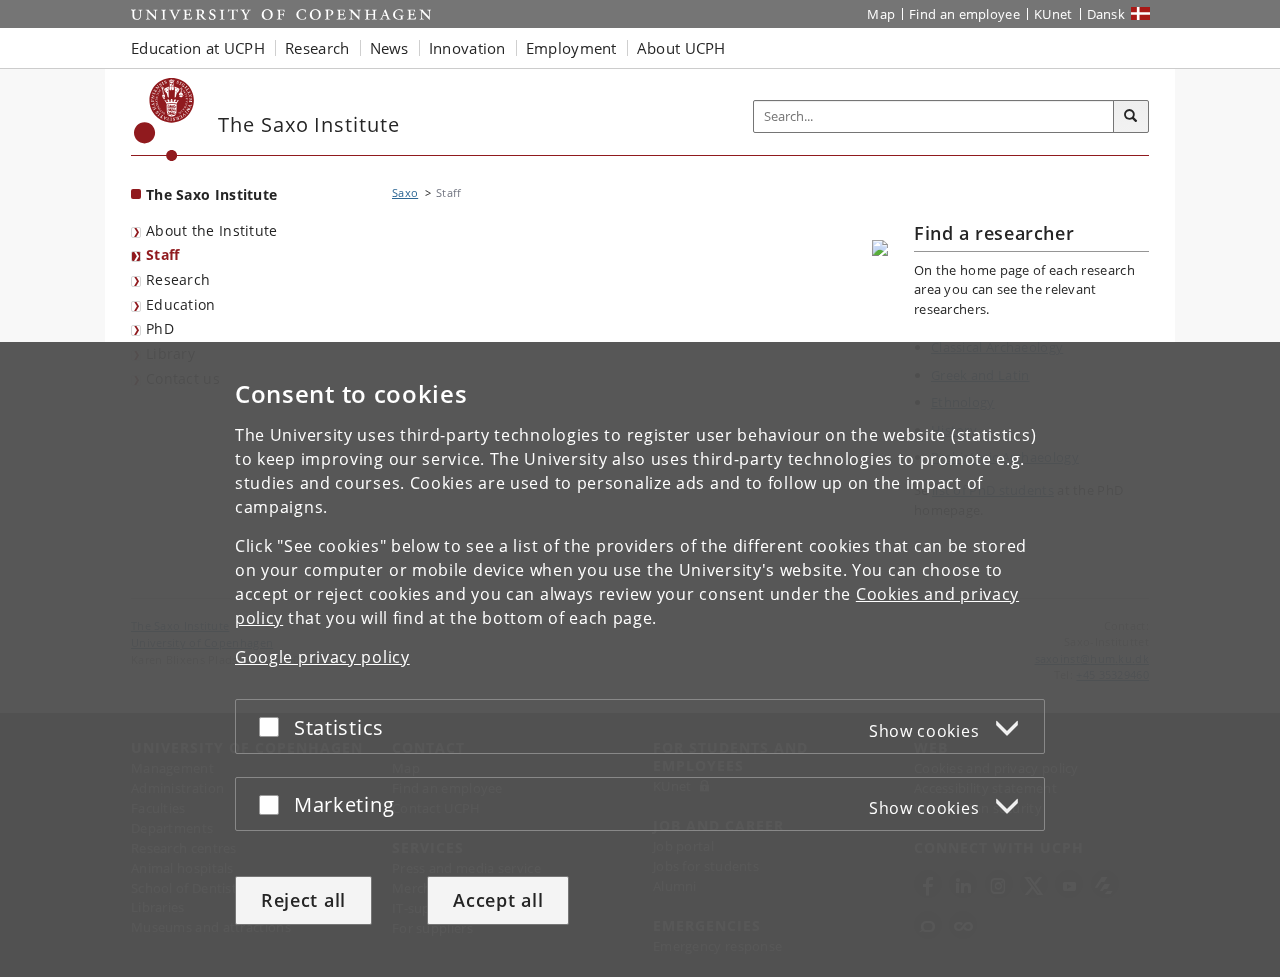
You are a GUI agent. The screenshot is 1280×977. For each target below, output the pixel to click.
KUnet (1053, 14)
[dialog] (640, 659)
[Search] (1131, 117)
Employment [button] (571, 48)
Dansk (1106, 14)
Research (178, 279)
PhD (160, 328)
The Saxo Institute (211, 194)
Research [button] (317, 48)
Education (181, 304)
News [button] (389, 48)
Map (881, 14)
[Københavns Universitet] (164, 119)
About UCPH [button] (681, 48)
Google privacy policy (322, 657)
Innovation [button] (467, 48)
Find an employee (964, 14)
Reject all (303, 900)
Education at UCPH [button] (198, 48)
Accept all (498, 900)
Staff (163, 254)
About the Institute (212, 230)
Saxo (405, 192)
